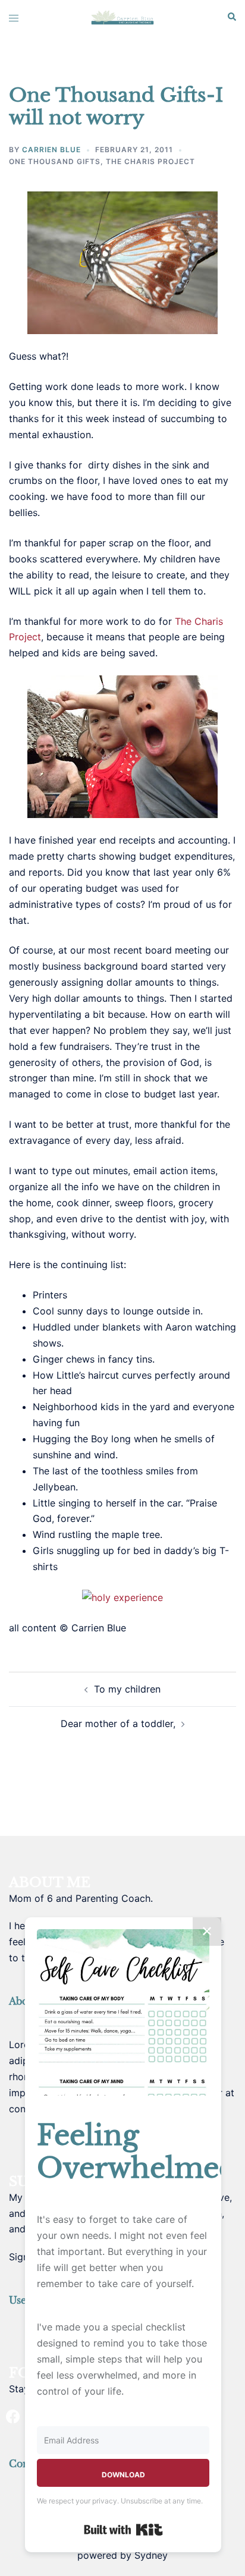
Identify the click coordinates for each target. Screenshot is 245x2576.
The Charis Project (150, 161)
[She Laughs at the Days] (122, 17)
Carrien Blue (51, 150)
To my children (127, 1689)
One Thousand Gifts (55, 161)
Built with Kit (123, 2530)
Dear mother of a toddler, (118, 1723)
